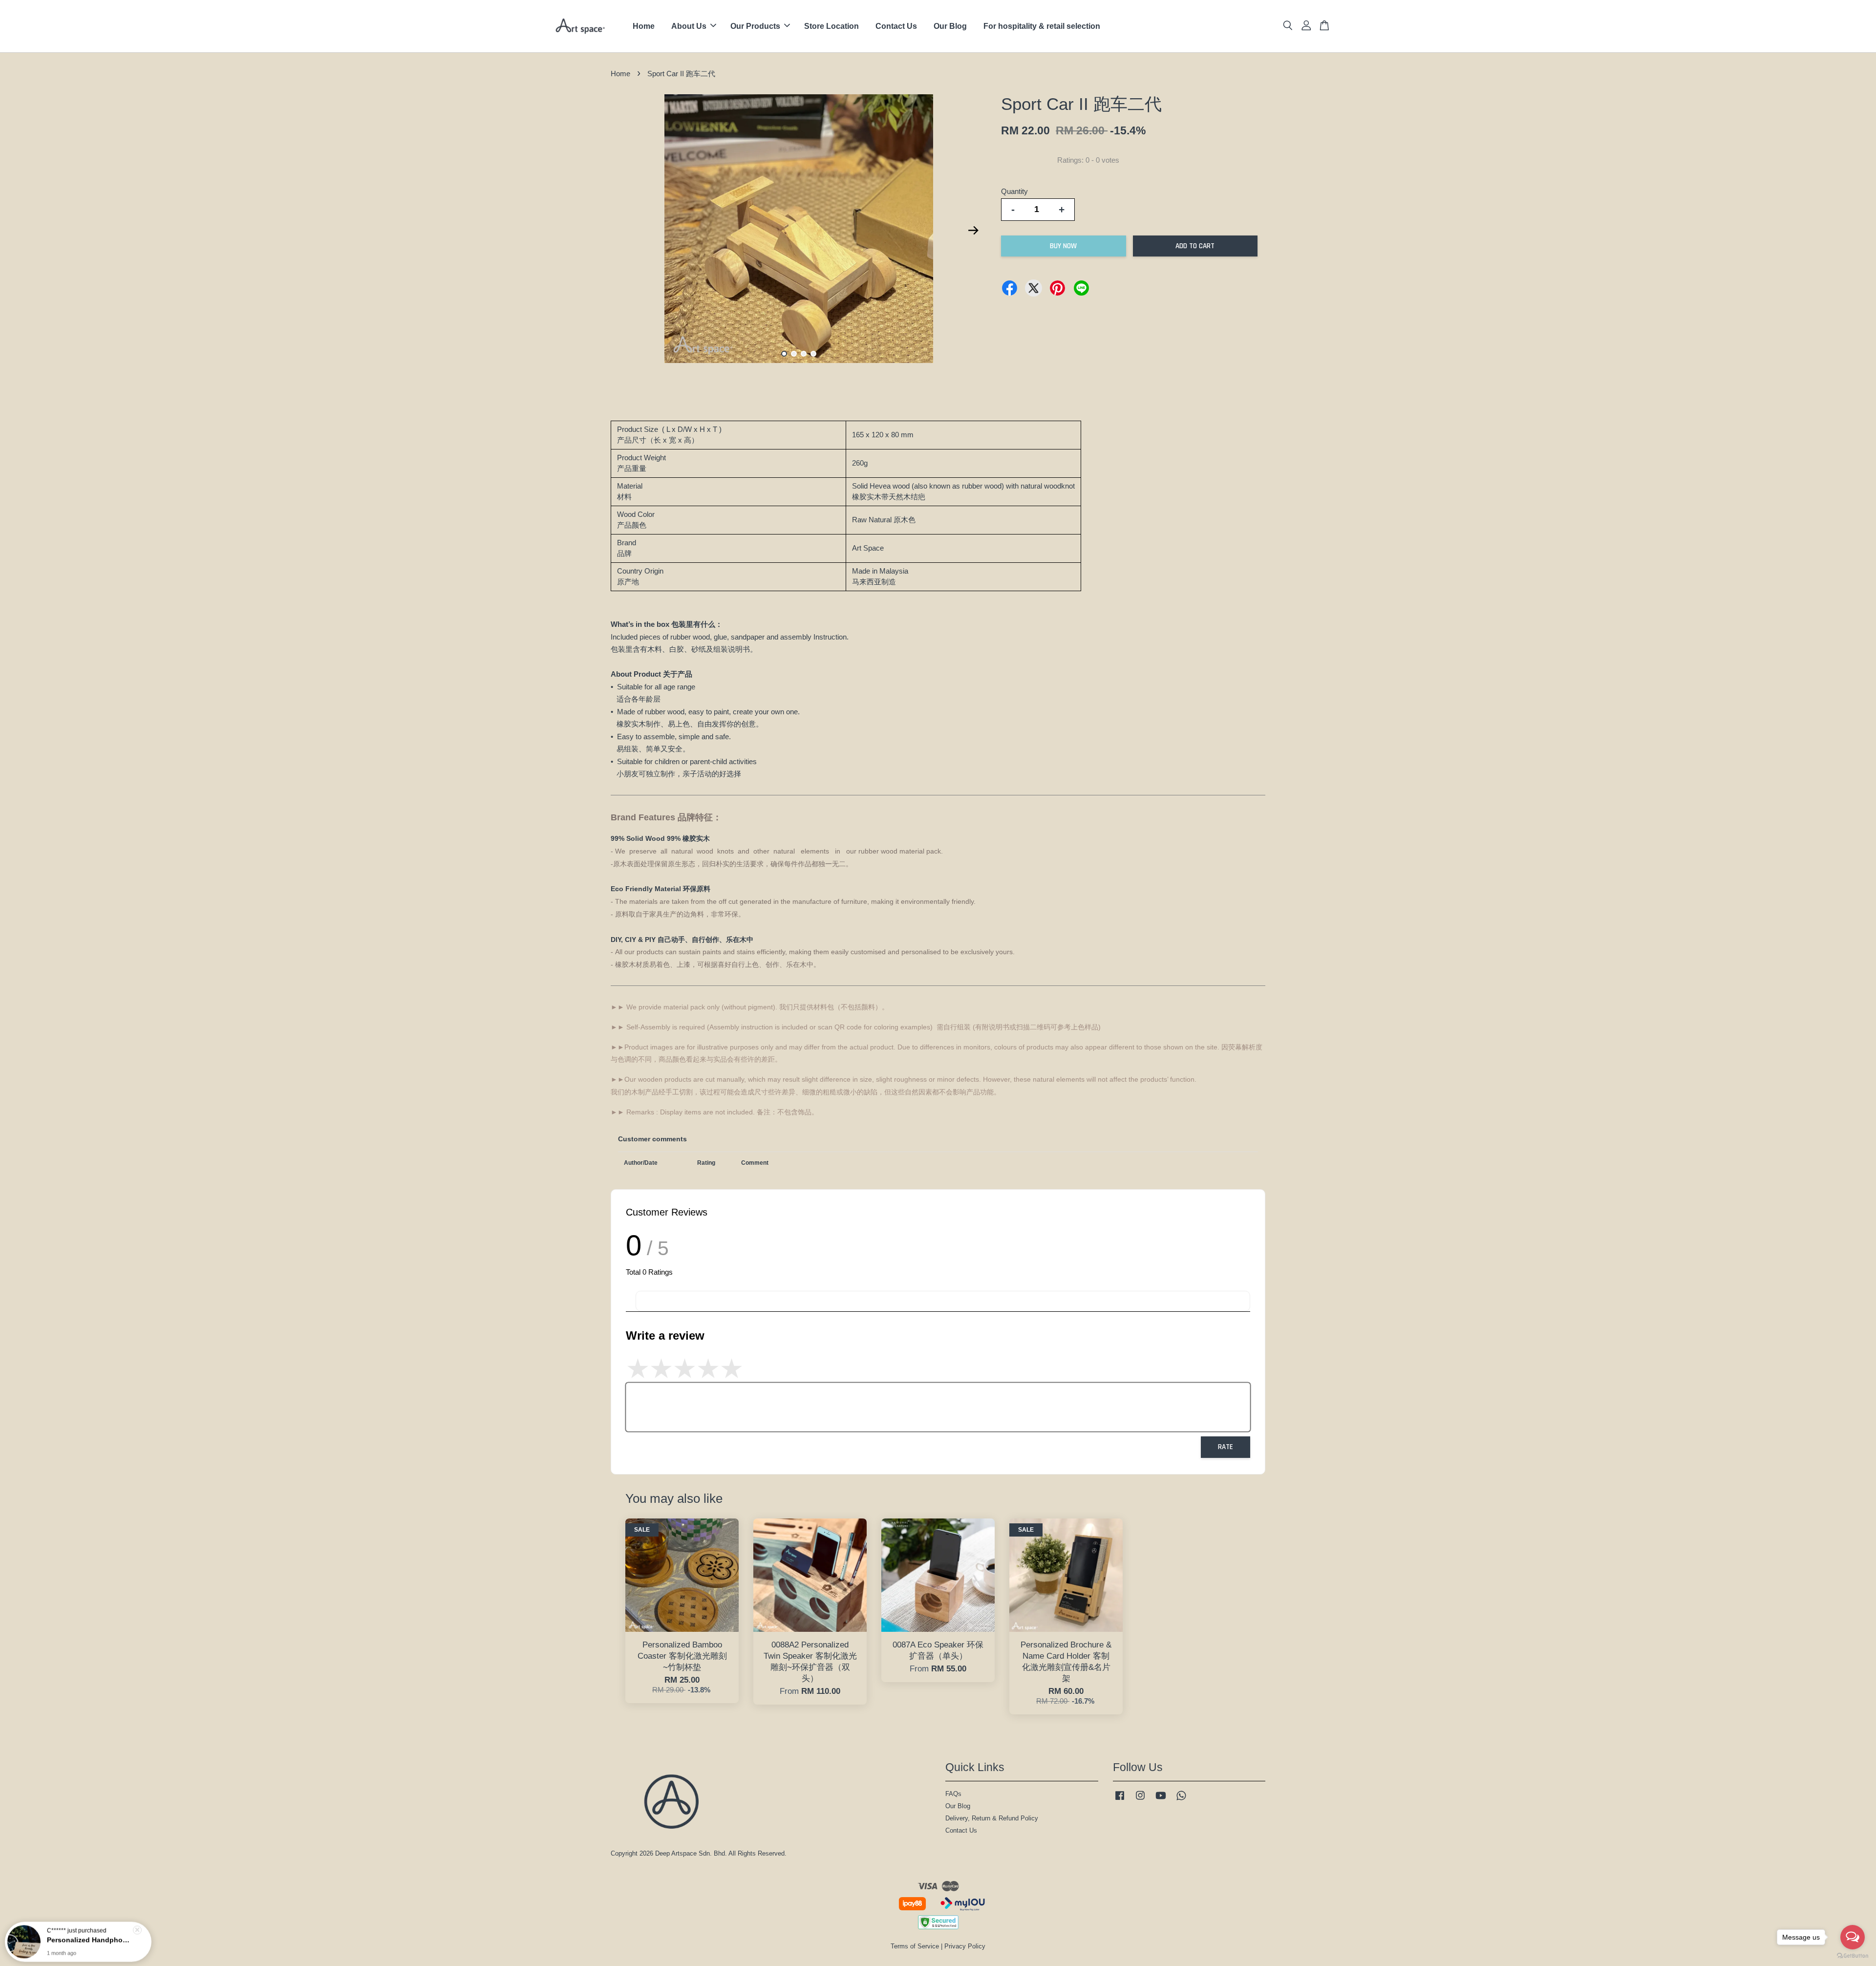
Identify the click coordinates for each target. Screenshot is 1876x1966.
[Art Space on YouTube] (1161, 1800)
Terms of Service (915, 1946)
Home (644, 26)
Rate (1226, 1447)
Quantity (1014, 191)
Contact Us (896, 26)
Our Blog (950, 26)
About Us (689, 26)
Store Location (831, 26)
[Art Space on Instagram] (1140, 1800)
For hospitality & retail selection (1042, 26)
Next (973, 231)
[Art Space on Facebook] (1120, 1800)
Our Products (755, 26)
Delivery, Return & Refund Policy (992, 1818)
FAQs (953, 1794)
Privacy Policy (965, 1946)
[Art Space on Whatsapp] (1181, 1800)
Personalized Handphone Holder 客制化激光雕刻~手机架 (90, 1939)
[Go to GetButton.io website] (1853, 1956)
